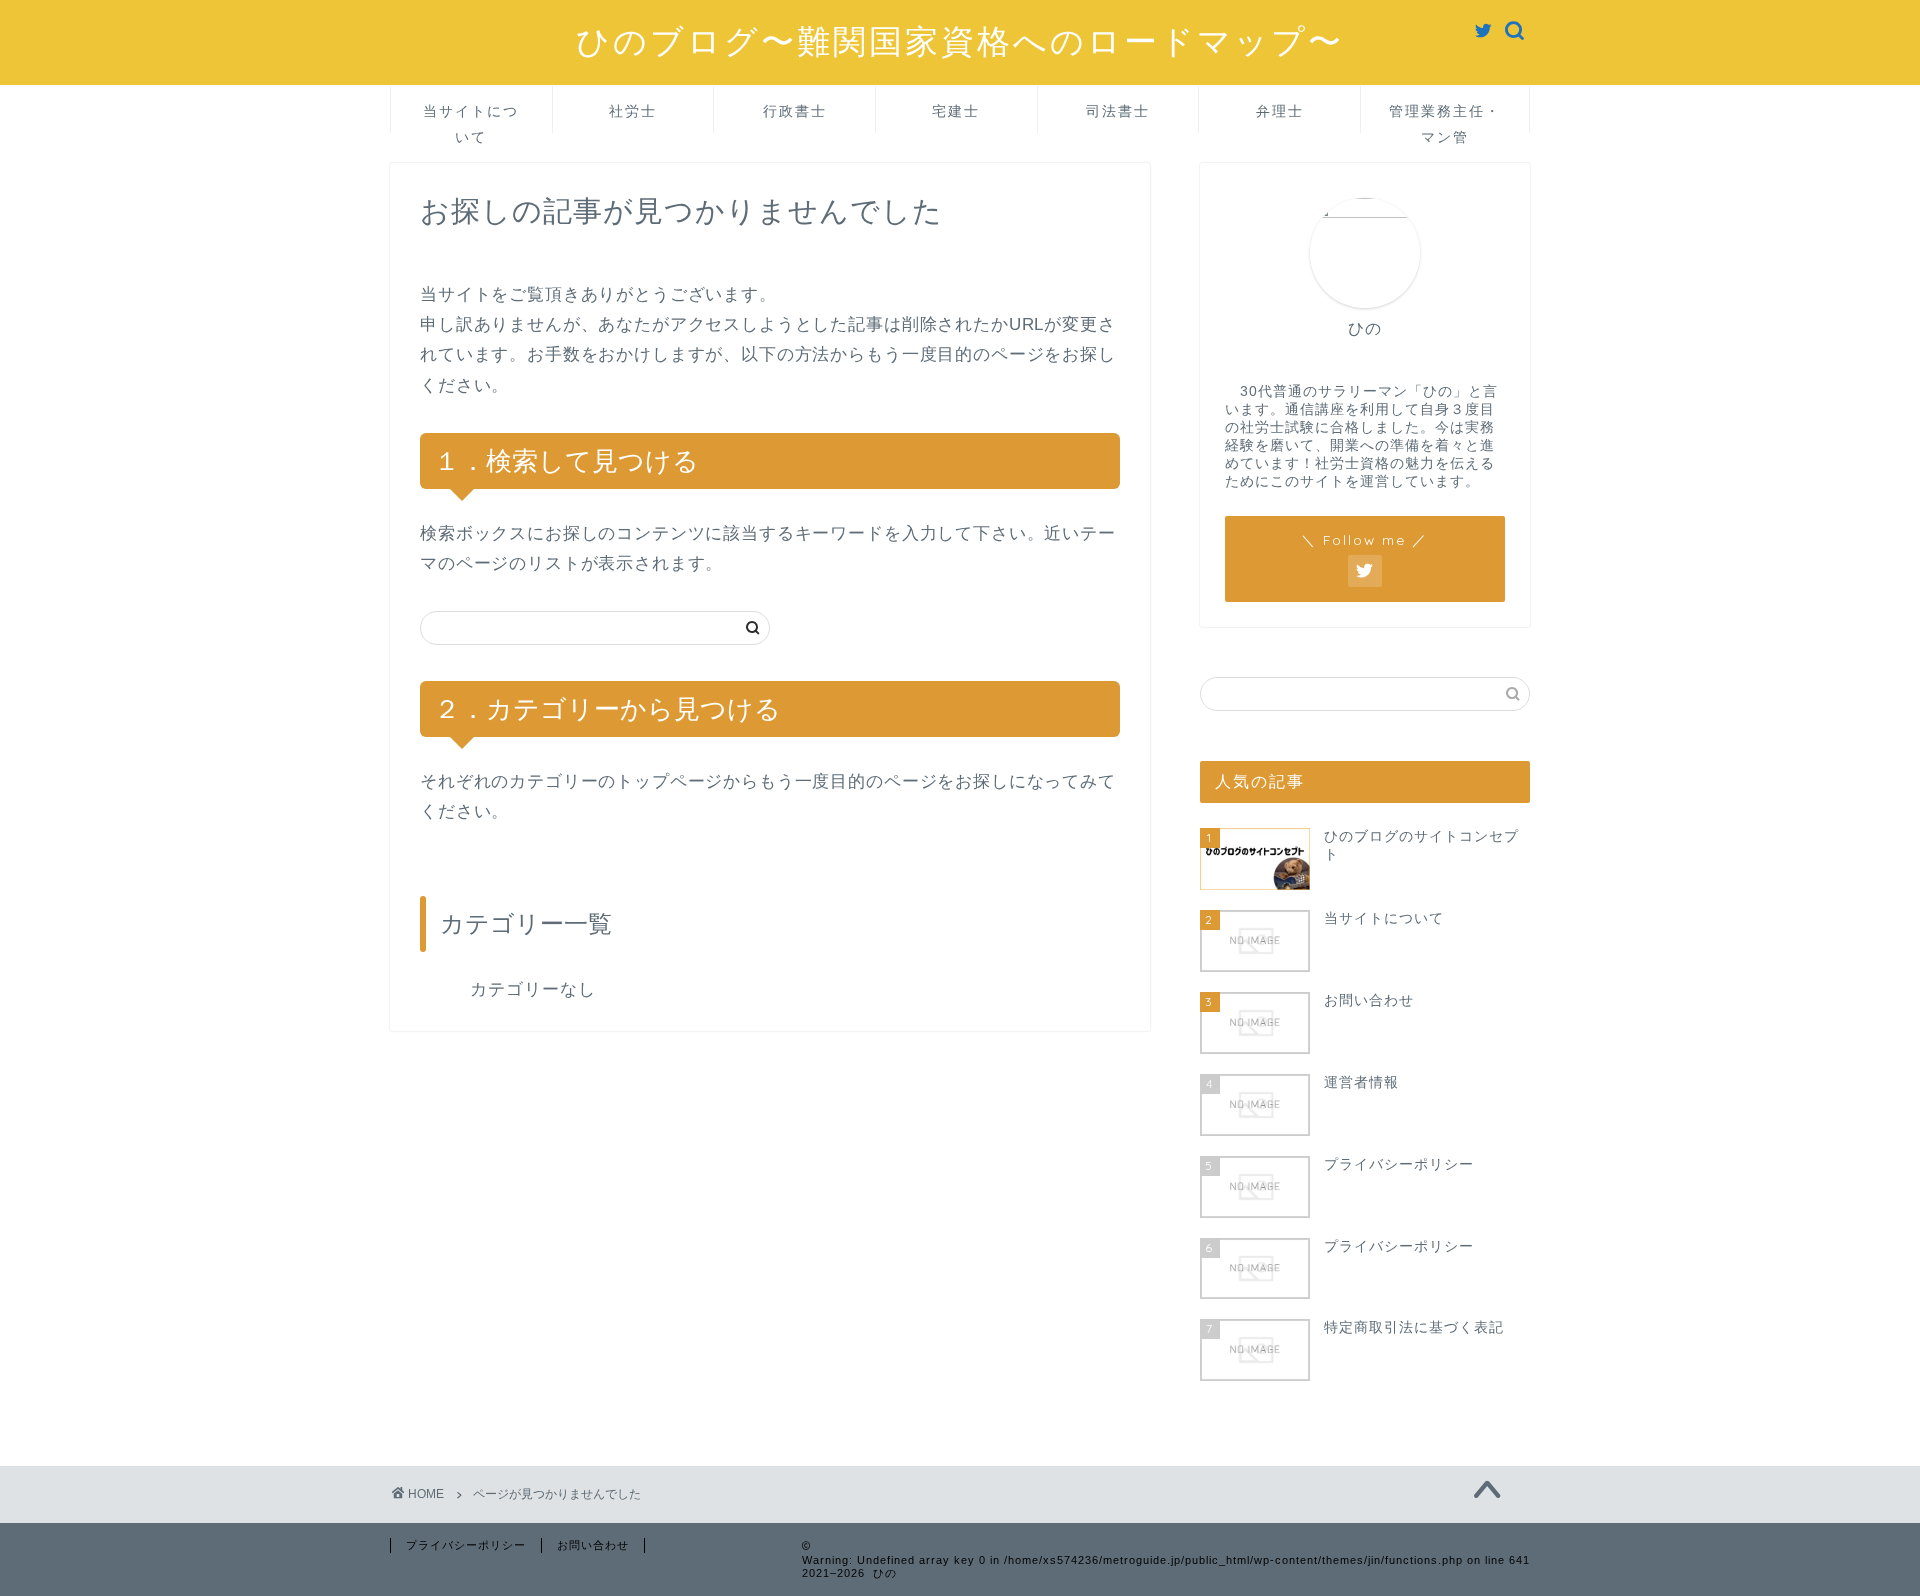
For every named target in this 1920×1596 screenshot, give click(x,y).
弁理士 (1280, 111)
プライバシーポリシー (466, 1545)
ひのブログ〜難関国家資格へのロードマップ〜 (960, 40)
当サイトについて (471, 117)
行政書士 (795, 111)
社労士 (633, 111)
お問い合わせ (593, 1545)
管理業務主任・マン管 (1445, 117)
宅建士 (956, 111)
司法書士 (1118, 111)
